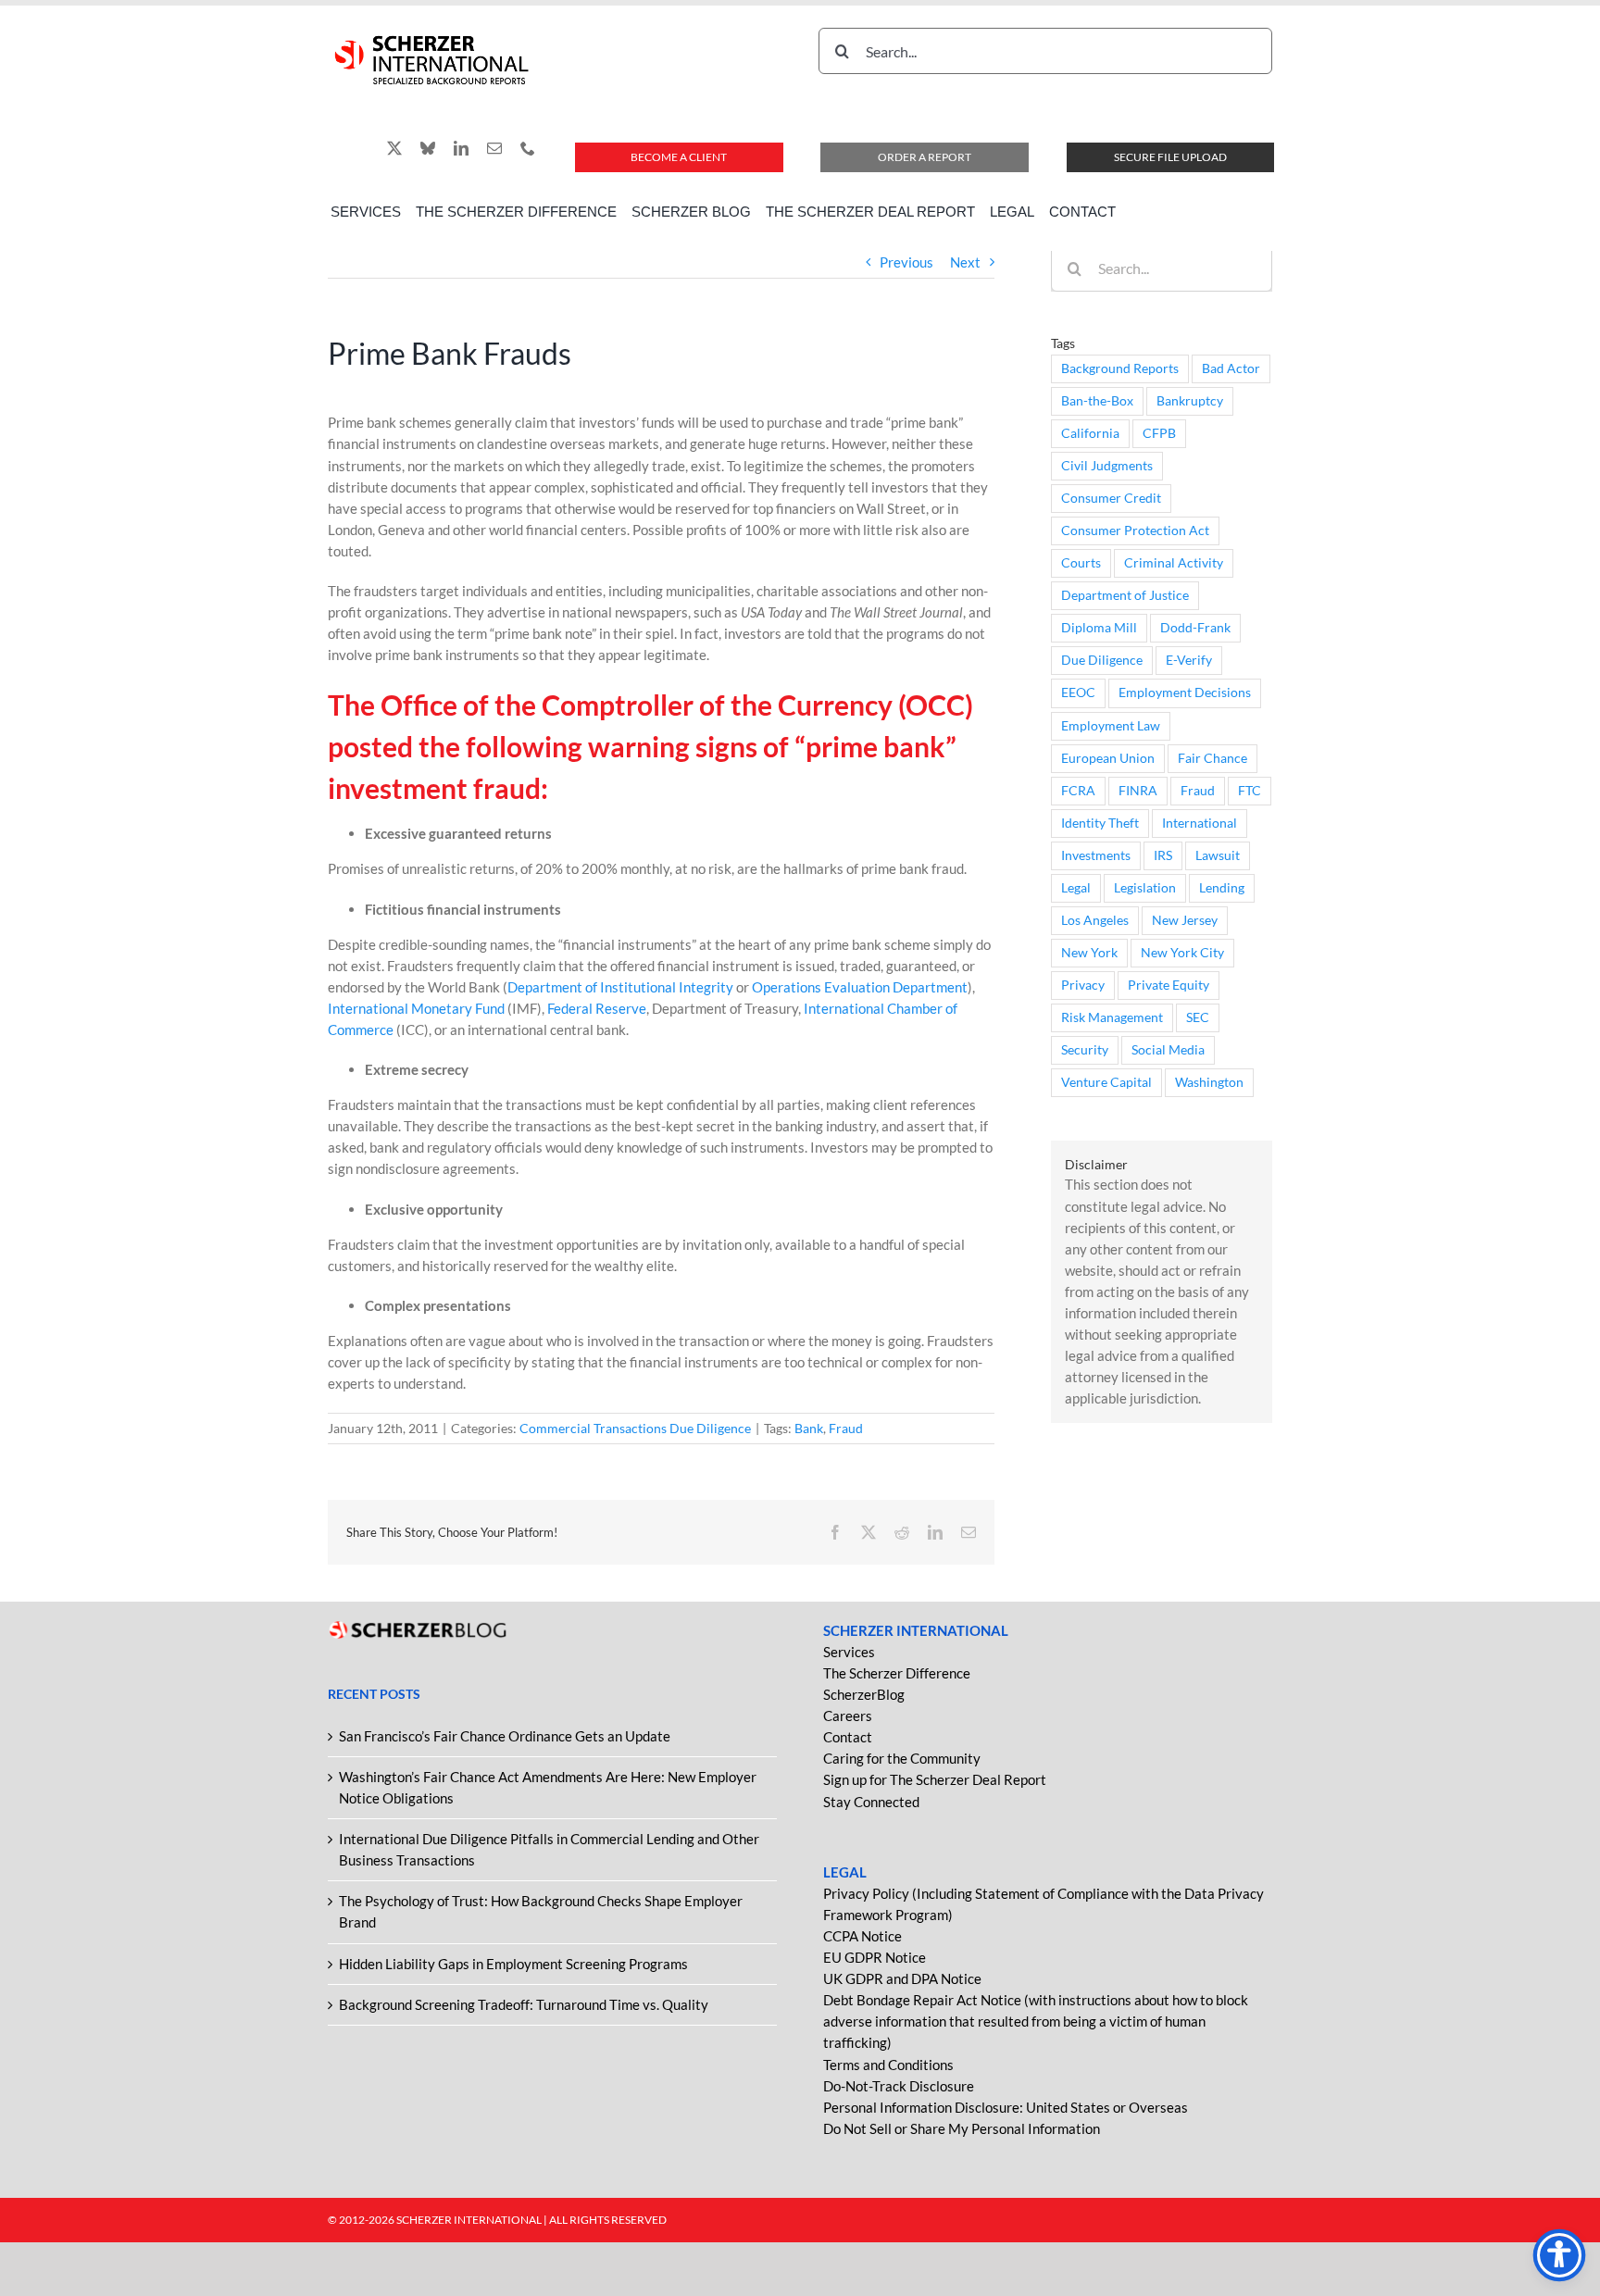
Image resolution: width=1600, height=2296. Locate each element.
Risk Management (1112, 1017)
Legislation (1145, 888)
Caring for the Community (902, 1758)
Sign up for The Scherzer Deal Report (935, 1779)
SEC (1198, 1017)
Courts (1081, 563)
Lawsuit (1218, 855)
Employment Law (1111, 726)
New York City (1182, 953)
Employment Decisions (1185, 693)
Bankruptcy (1190, 401)
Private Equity (1169, 985)
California (1090, 433)
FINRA (1138, 791)
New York (1089, 953)
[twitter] (394, 148)
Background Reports (1120, 368)
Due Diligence (1102, 660)
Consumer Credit (1111, 498)
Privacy (1083, 985)
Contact (848, 1737)
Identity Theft (1100, 823)
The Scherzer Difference (897, 1673)
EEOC (1078, 693)
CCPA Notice (862, 1936)
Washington (1209, 1082)
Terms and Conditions (888, 2065)
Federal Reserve (597, 1008)
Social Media (1168, 1050)
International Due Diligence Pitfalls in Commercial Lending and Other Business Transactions (549, 1849)
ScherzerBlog (864, 1694)
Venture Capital (1106, 1082)
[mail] (494, 148)
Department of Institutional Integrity (620, 987)
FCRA (1078, 791)
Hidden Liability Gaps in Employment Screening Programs (513, 1964)
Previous (906, 262)
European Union (1108, 758)
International (1200, 823)
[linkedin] (461, 148)
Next (965, 262)
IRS (1163, 855)
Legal (1076, 888)
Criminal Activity (1174, 563)
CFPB (1159, 433)
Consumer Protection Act (1135, 530)
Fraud (846, 1428)
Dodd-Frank (1195, 628)
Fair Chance (1212, 758)
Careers (848, 1716)
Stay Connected (871, 1802)
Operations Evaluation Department (860, 987)
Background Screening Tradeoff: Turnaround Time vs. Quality (524, 2004)
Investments (1096, 855)
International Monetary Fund (416, 1008)
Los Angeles (1095, 920)
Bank (809, 1428)
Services (849, 1652)
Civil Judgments (1107, 466)
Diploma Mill (1099, 628)
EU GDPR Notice (875, 1957)
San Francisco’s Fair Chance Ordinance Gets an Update (505, 1736)
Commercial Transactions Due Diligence (635, 1428)
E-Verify (1189, 660)
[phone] (528, 148)
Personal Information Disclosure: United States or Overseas (1006, 2107)
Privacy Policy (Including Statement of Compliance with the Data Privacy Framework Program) (1044, 1904)
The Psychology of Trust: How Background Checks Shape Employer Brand (541, 1911)
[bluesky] (428, 148)
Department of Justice (1125, 595)
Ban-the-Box (1097, 401)
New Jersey (1185, 920)
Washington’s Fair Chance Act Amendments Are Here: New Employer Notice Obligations (548, 1787)
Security (1085, 1050)
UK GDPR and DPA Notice (902, 1978)
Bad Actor (1231, 368)
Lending (1222, 888)
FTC (1250, 791)
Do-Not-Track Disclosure (899, 2086)
